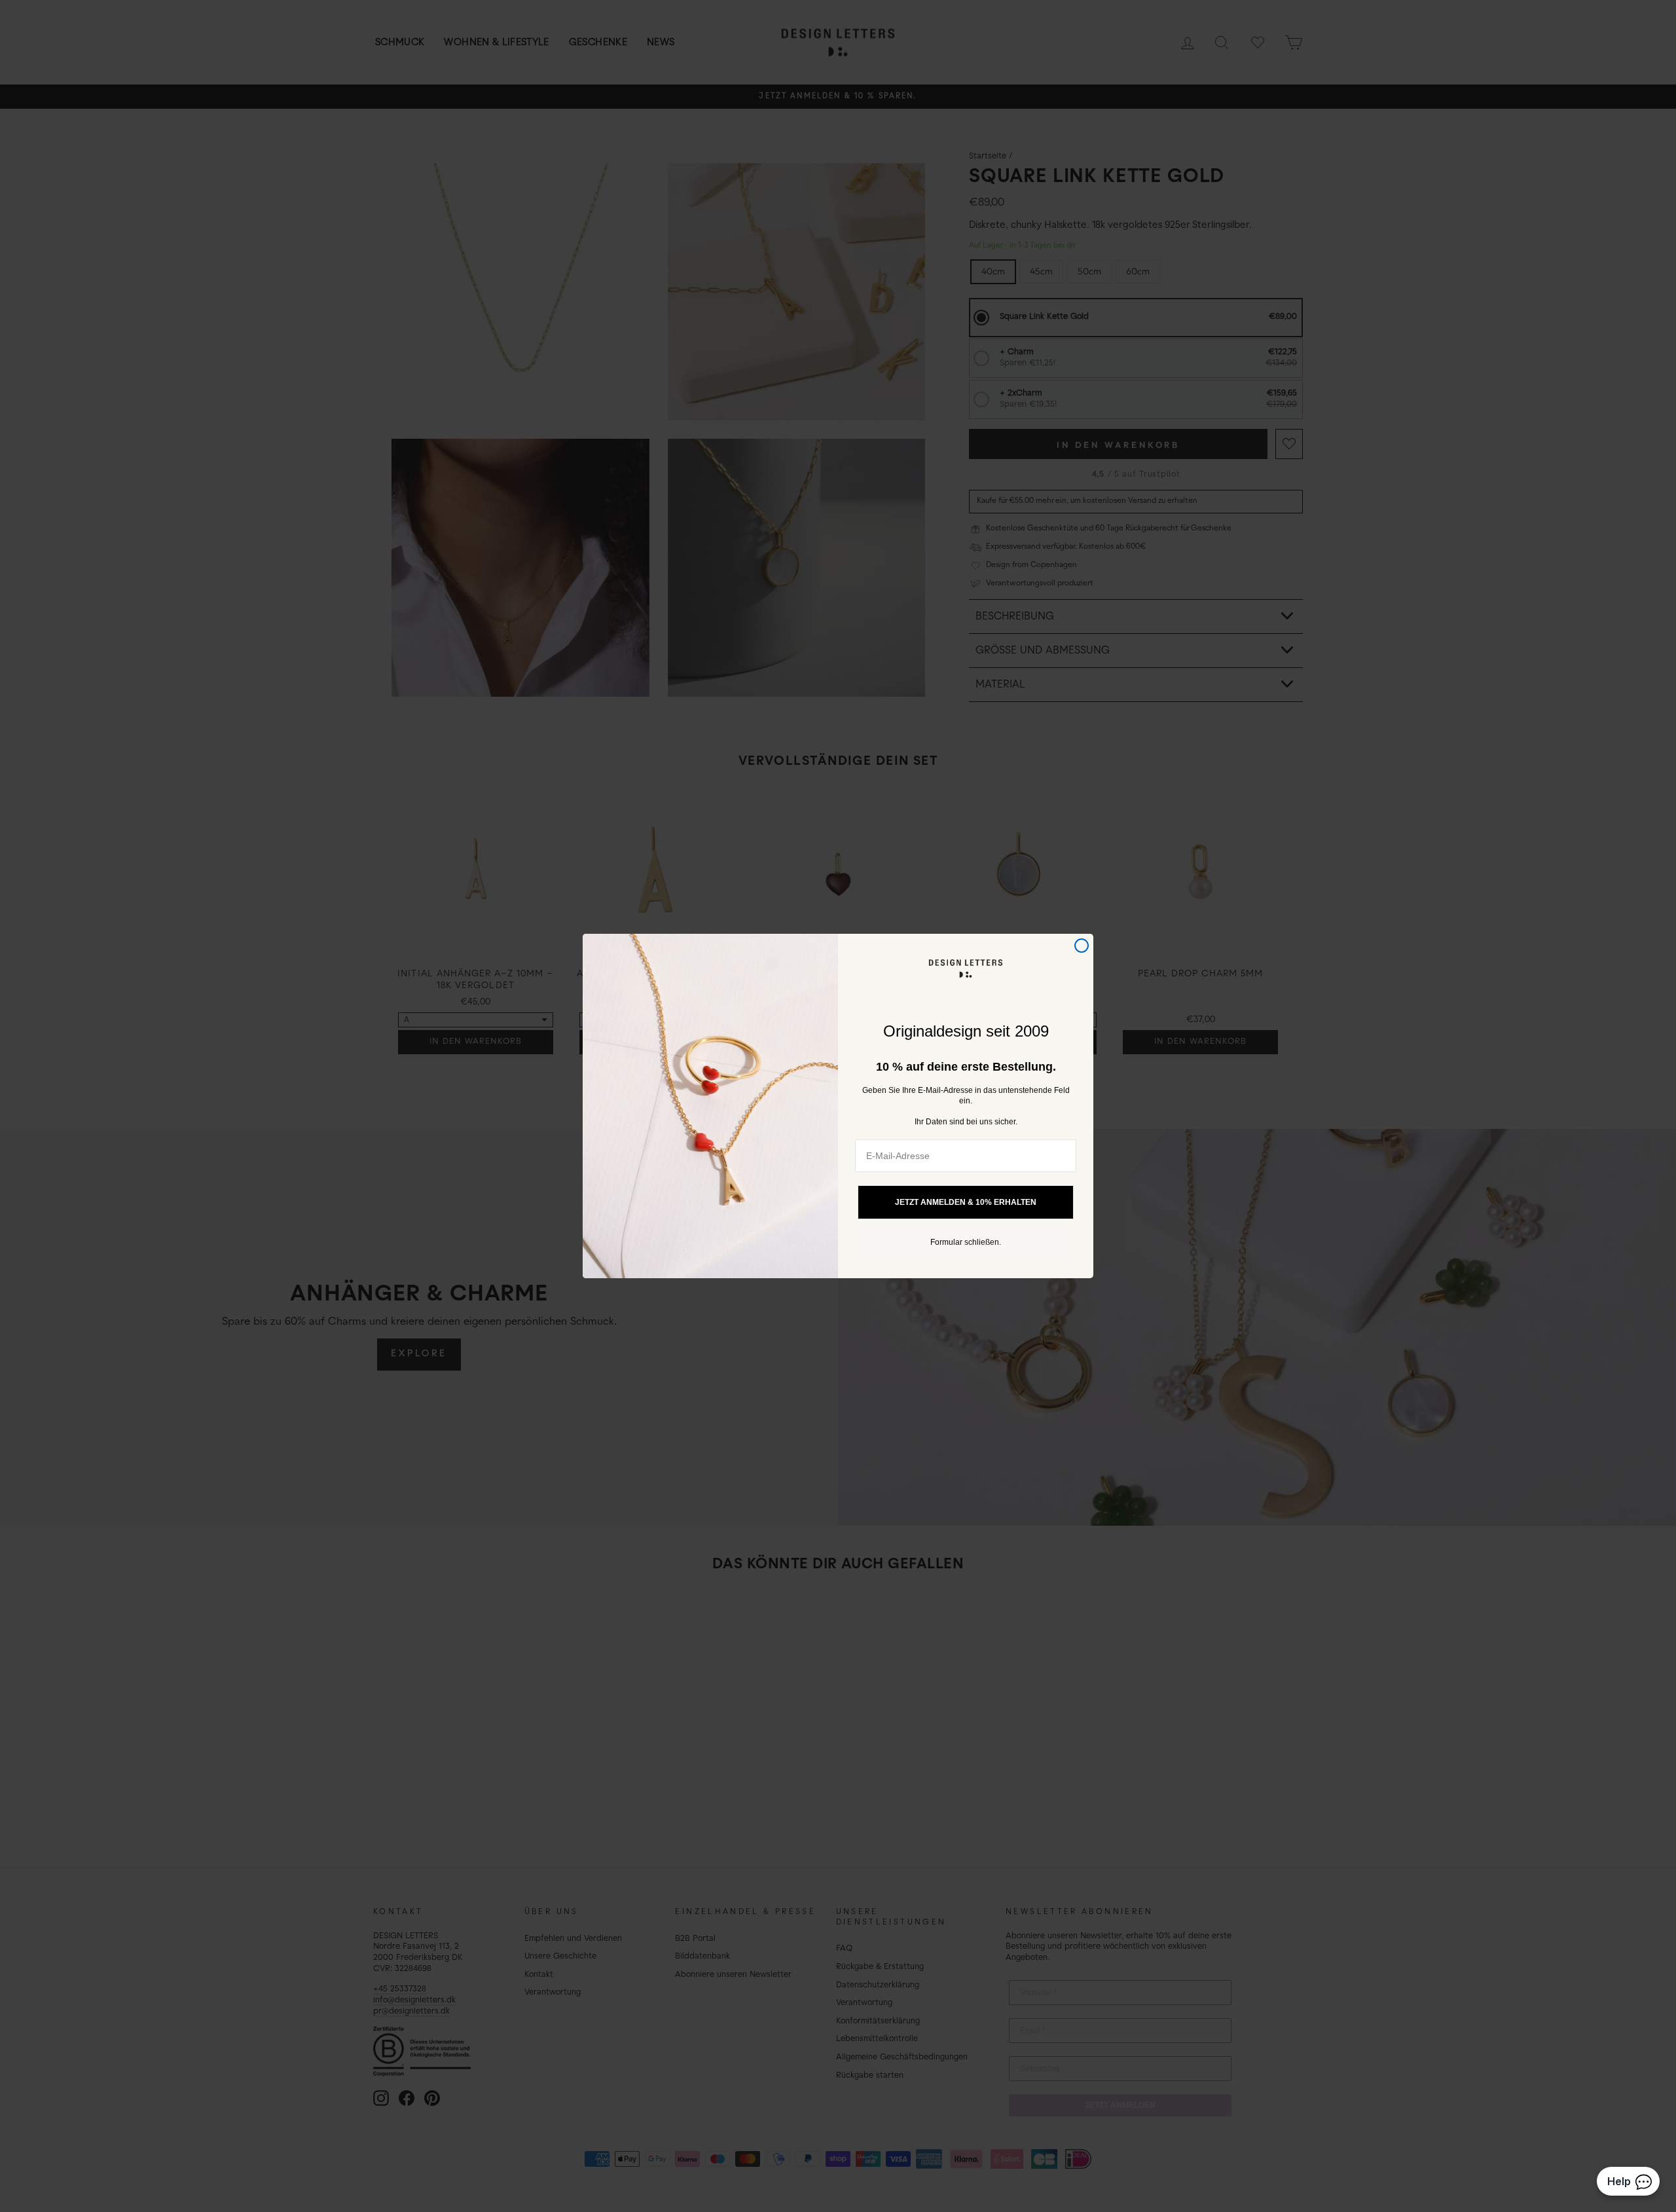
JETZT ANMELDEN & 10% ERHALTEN (966, 1202)
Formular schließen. (966, 1242)
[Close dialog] (1082, 946)
